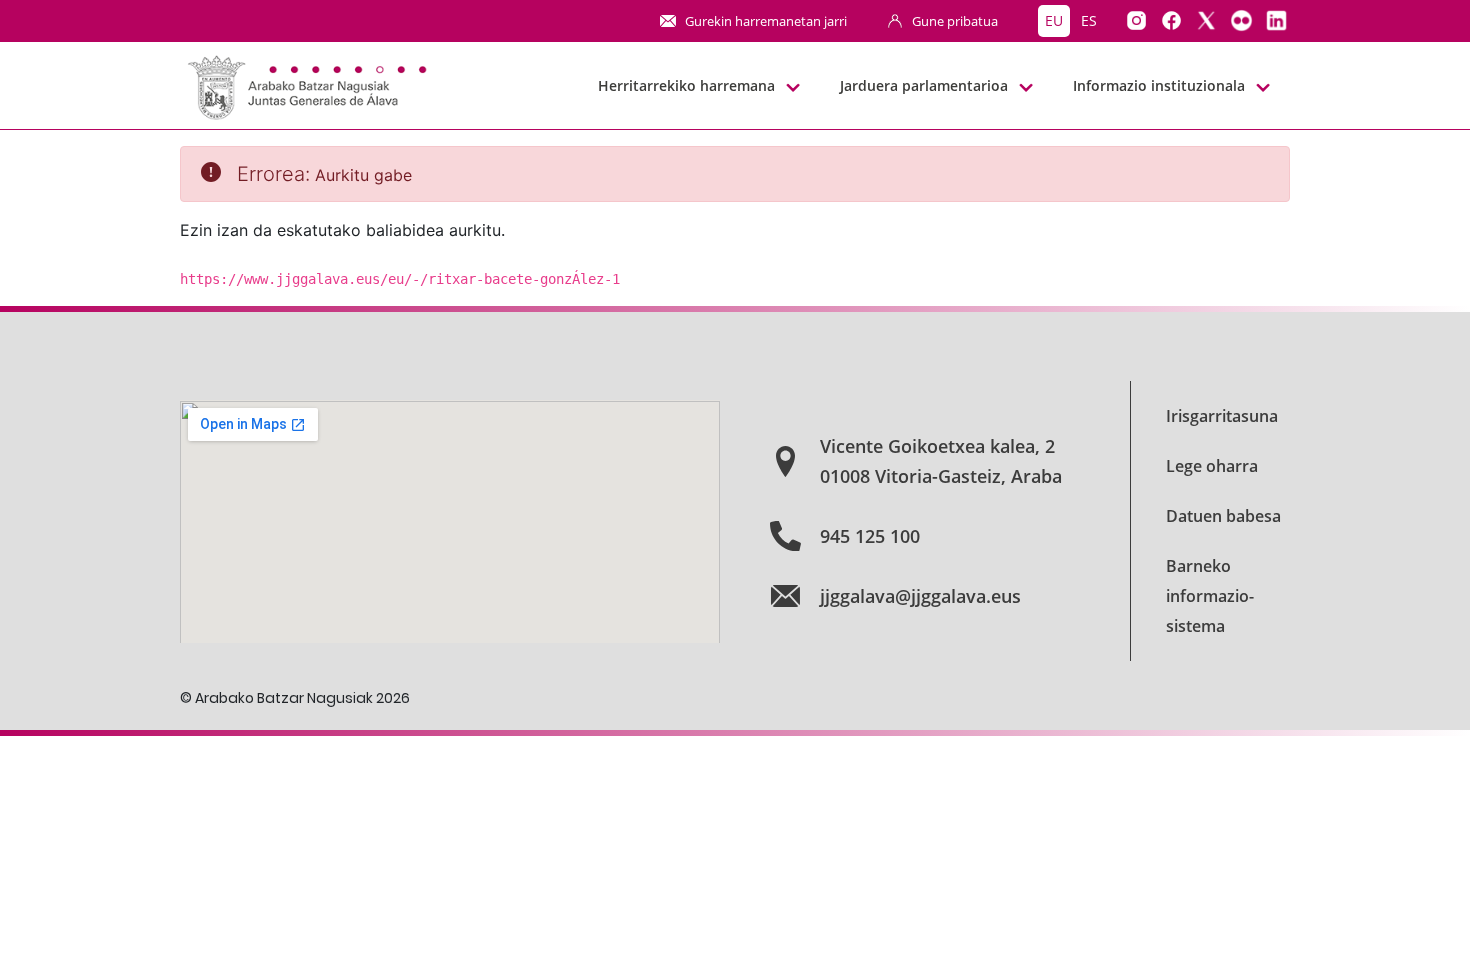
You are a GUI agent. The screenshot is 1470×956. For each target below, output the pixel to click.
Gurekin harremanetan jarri (766, 21)
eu (1054, 20)
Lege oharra (1212, 466)
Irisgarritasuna (1222, 416)
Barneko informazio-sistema (1210, 596)
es (1089, 20)
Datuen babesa (1223, 516)
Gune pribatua (955, 21)
